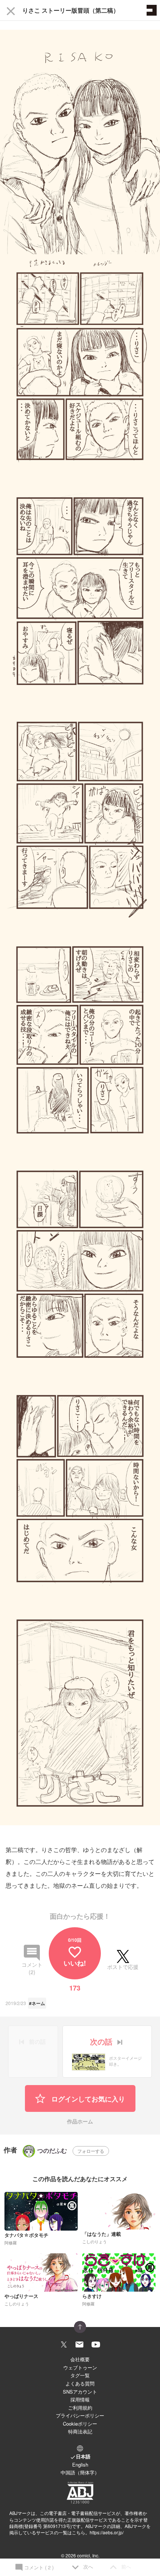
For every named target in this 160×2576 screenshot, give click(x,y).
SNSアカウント (80, 2392)
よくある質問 (80, 2383)
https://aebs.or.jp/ (107, 2532)
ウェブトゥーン (80, 2367)
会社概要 (80, 2359)
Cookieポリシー (80, 2424)
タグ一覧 (80, 2375)
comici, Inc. (88, 2555)
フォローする (91, 2151)
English (80, 2465)
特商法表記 (80, 2431)
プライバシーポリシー (80, 2415)
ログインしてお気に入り (87, 2099)
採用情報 (80, 2399)
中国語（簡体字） (80, 2472)
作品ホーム (80, 2122)
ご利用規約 (80, 2408)
